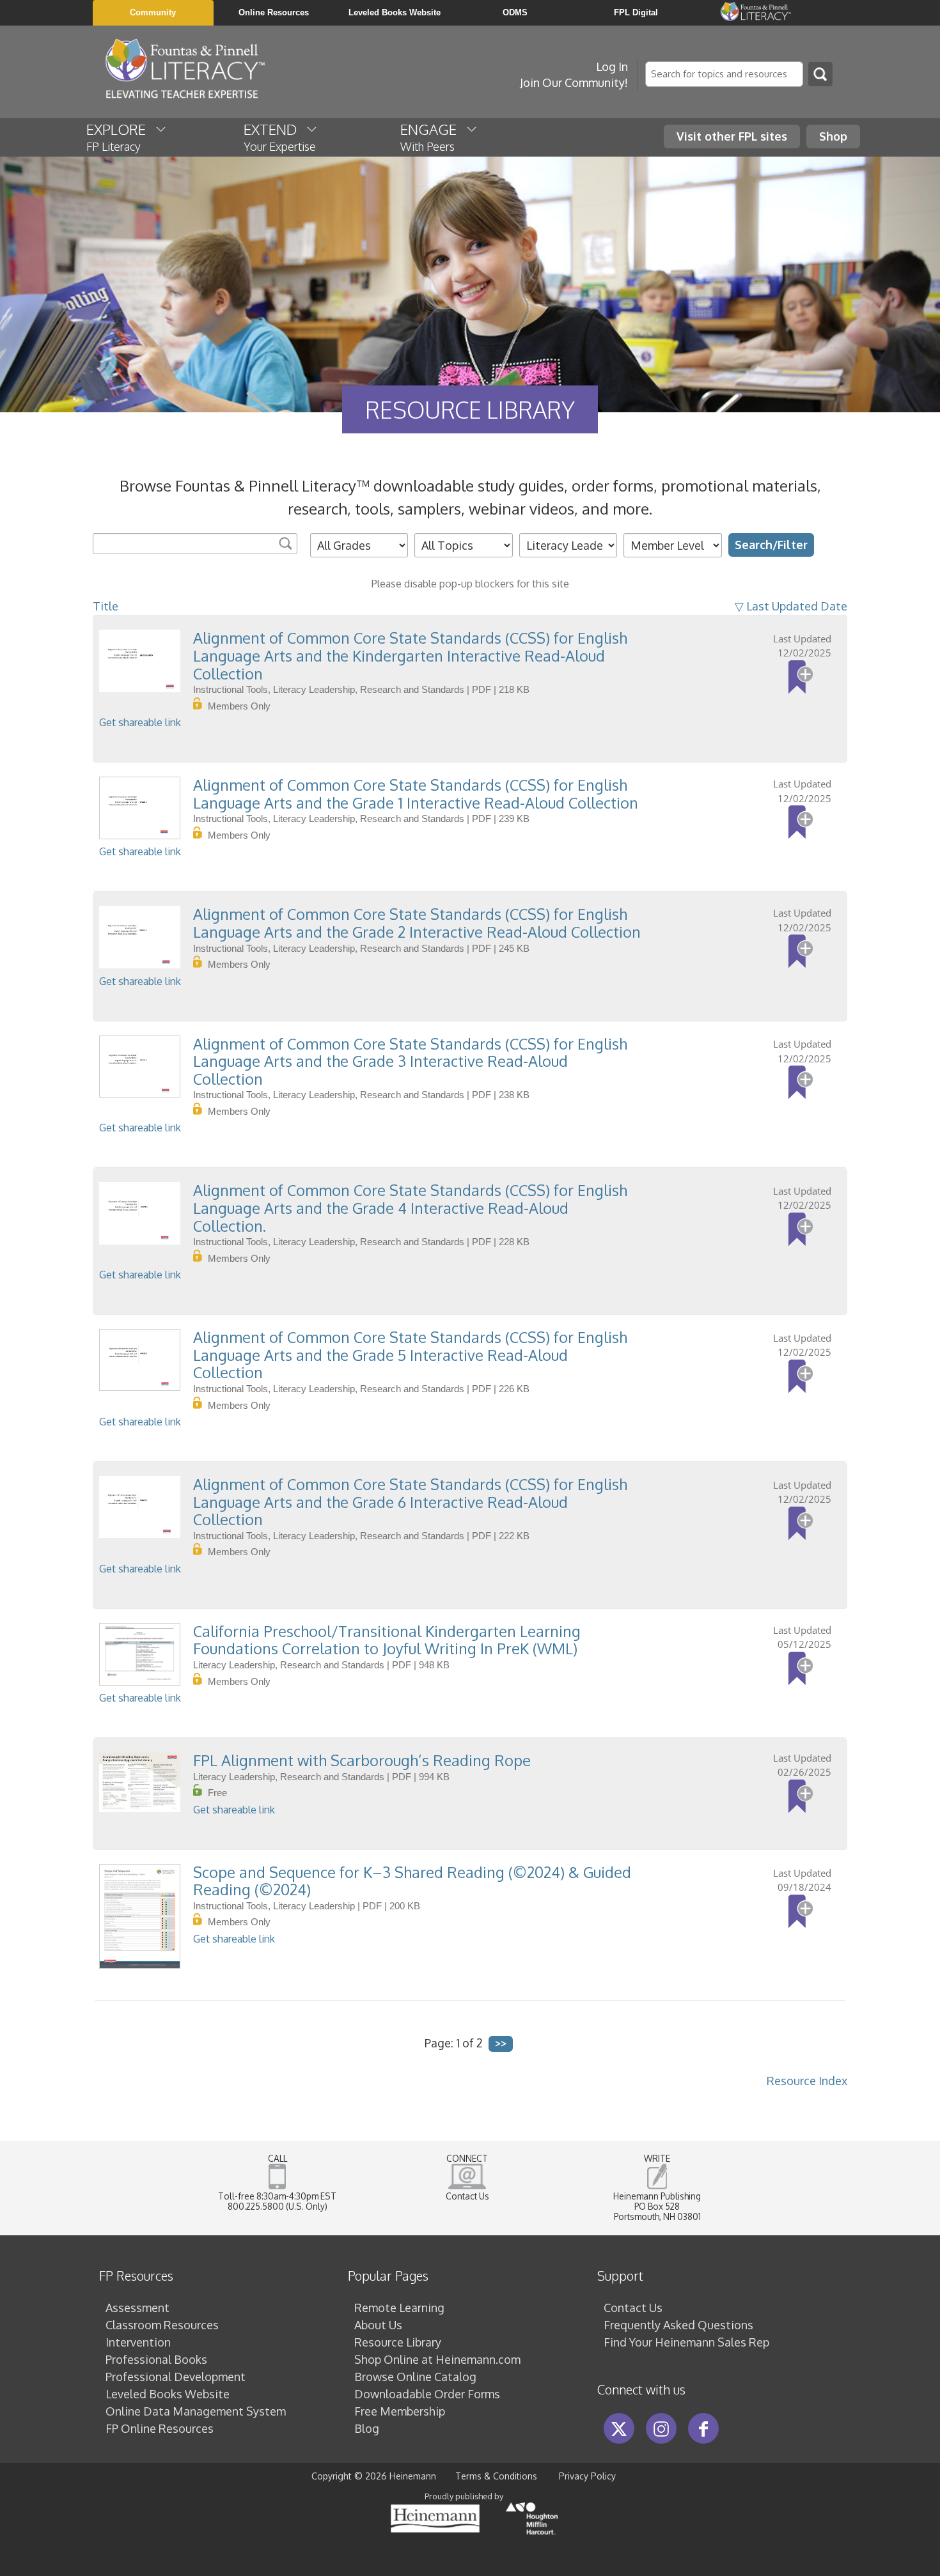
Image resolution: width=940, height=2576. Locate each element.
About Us (378, 2325)
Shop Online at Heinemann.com (437, 2359)
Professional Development (176, 2377)
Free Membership (400, 2411)
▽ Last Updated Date (791, 606)
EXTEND (280, 137)
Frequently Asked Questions (678, 2325)
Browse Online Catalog (415, 2377)
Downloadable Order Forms (427, 2394)
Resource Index (807, 2081)
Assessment (137, 2308)
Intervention (138, 2342)
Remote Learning (399, 2308)
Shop (833, 136)
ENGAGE (433, 137)
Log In (612, 66)
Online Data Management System (196, 2411)
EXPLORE (121, 137)
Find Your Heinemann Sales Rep (686, 2342)
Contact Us (467, 2196)
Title (106, 606)
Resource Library (398, 2342)
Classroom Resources (162, 2325)
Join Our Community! (574, 82)
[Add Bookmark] (801, 677)
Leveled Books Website (168, 2394)
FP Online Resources (160, 2428)
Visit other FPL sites (732, 136)
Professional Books (156, 2359)
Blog (367, 2428)
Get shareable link (140, 722)
